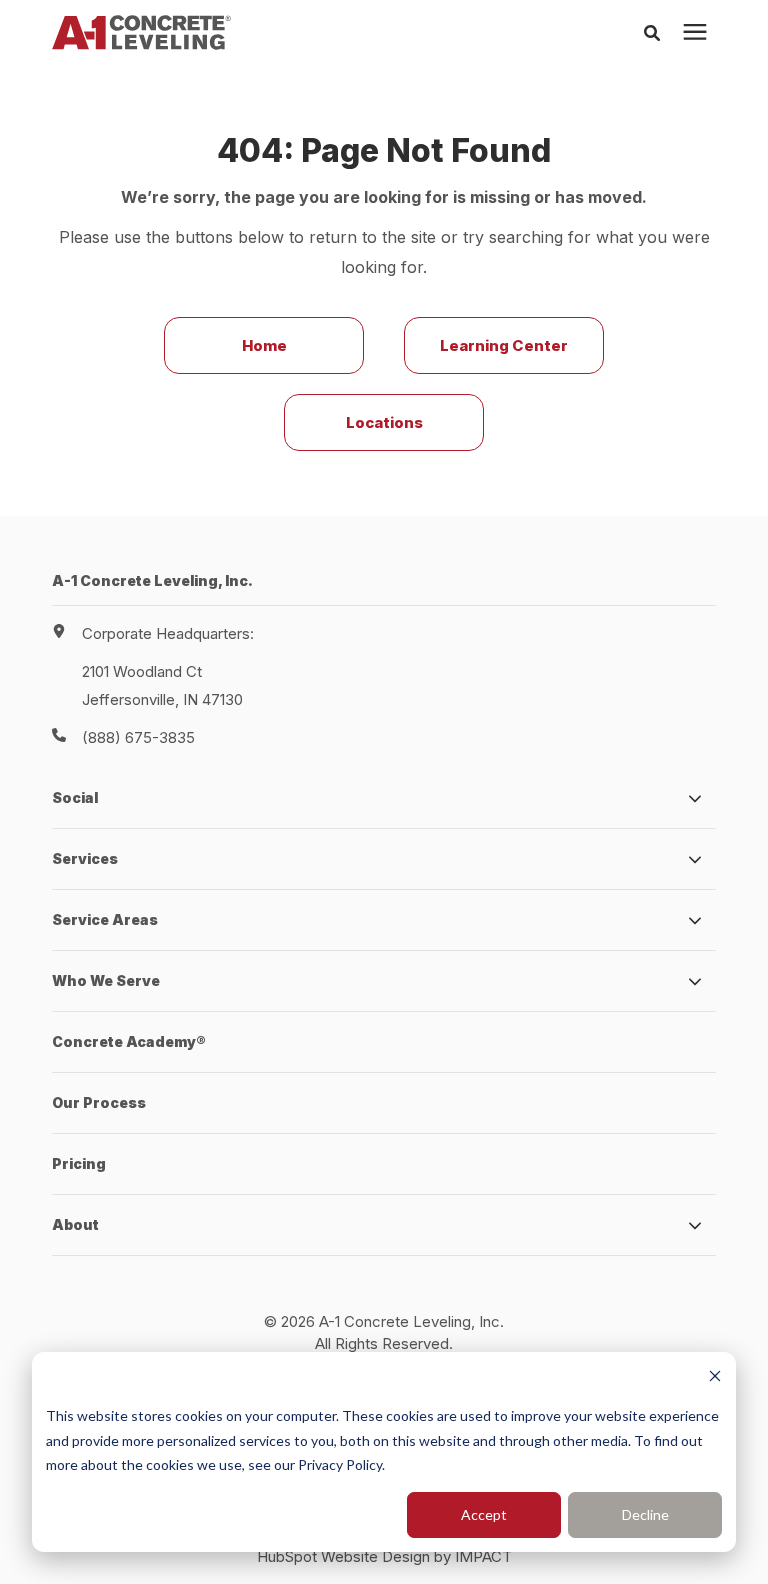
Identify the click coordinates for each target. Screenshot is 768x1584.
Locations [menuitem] (384, 422)
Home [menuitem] (264, 345)
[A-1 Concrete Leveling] (141, 32)
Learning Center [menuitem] (504, 345)
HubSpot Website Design (343, 1556)
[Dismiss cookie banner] (715, 1378)
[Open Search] (657, 32)
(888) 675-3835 (138, 737)
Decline (645, 1514)
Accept (484, 1514)
